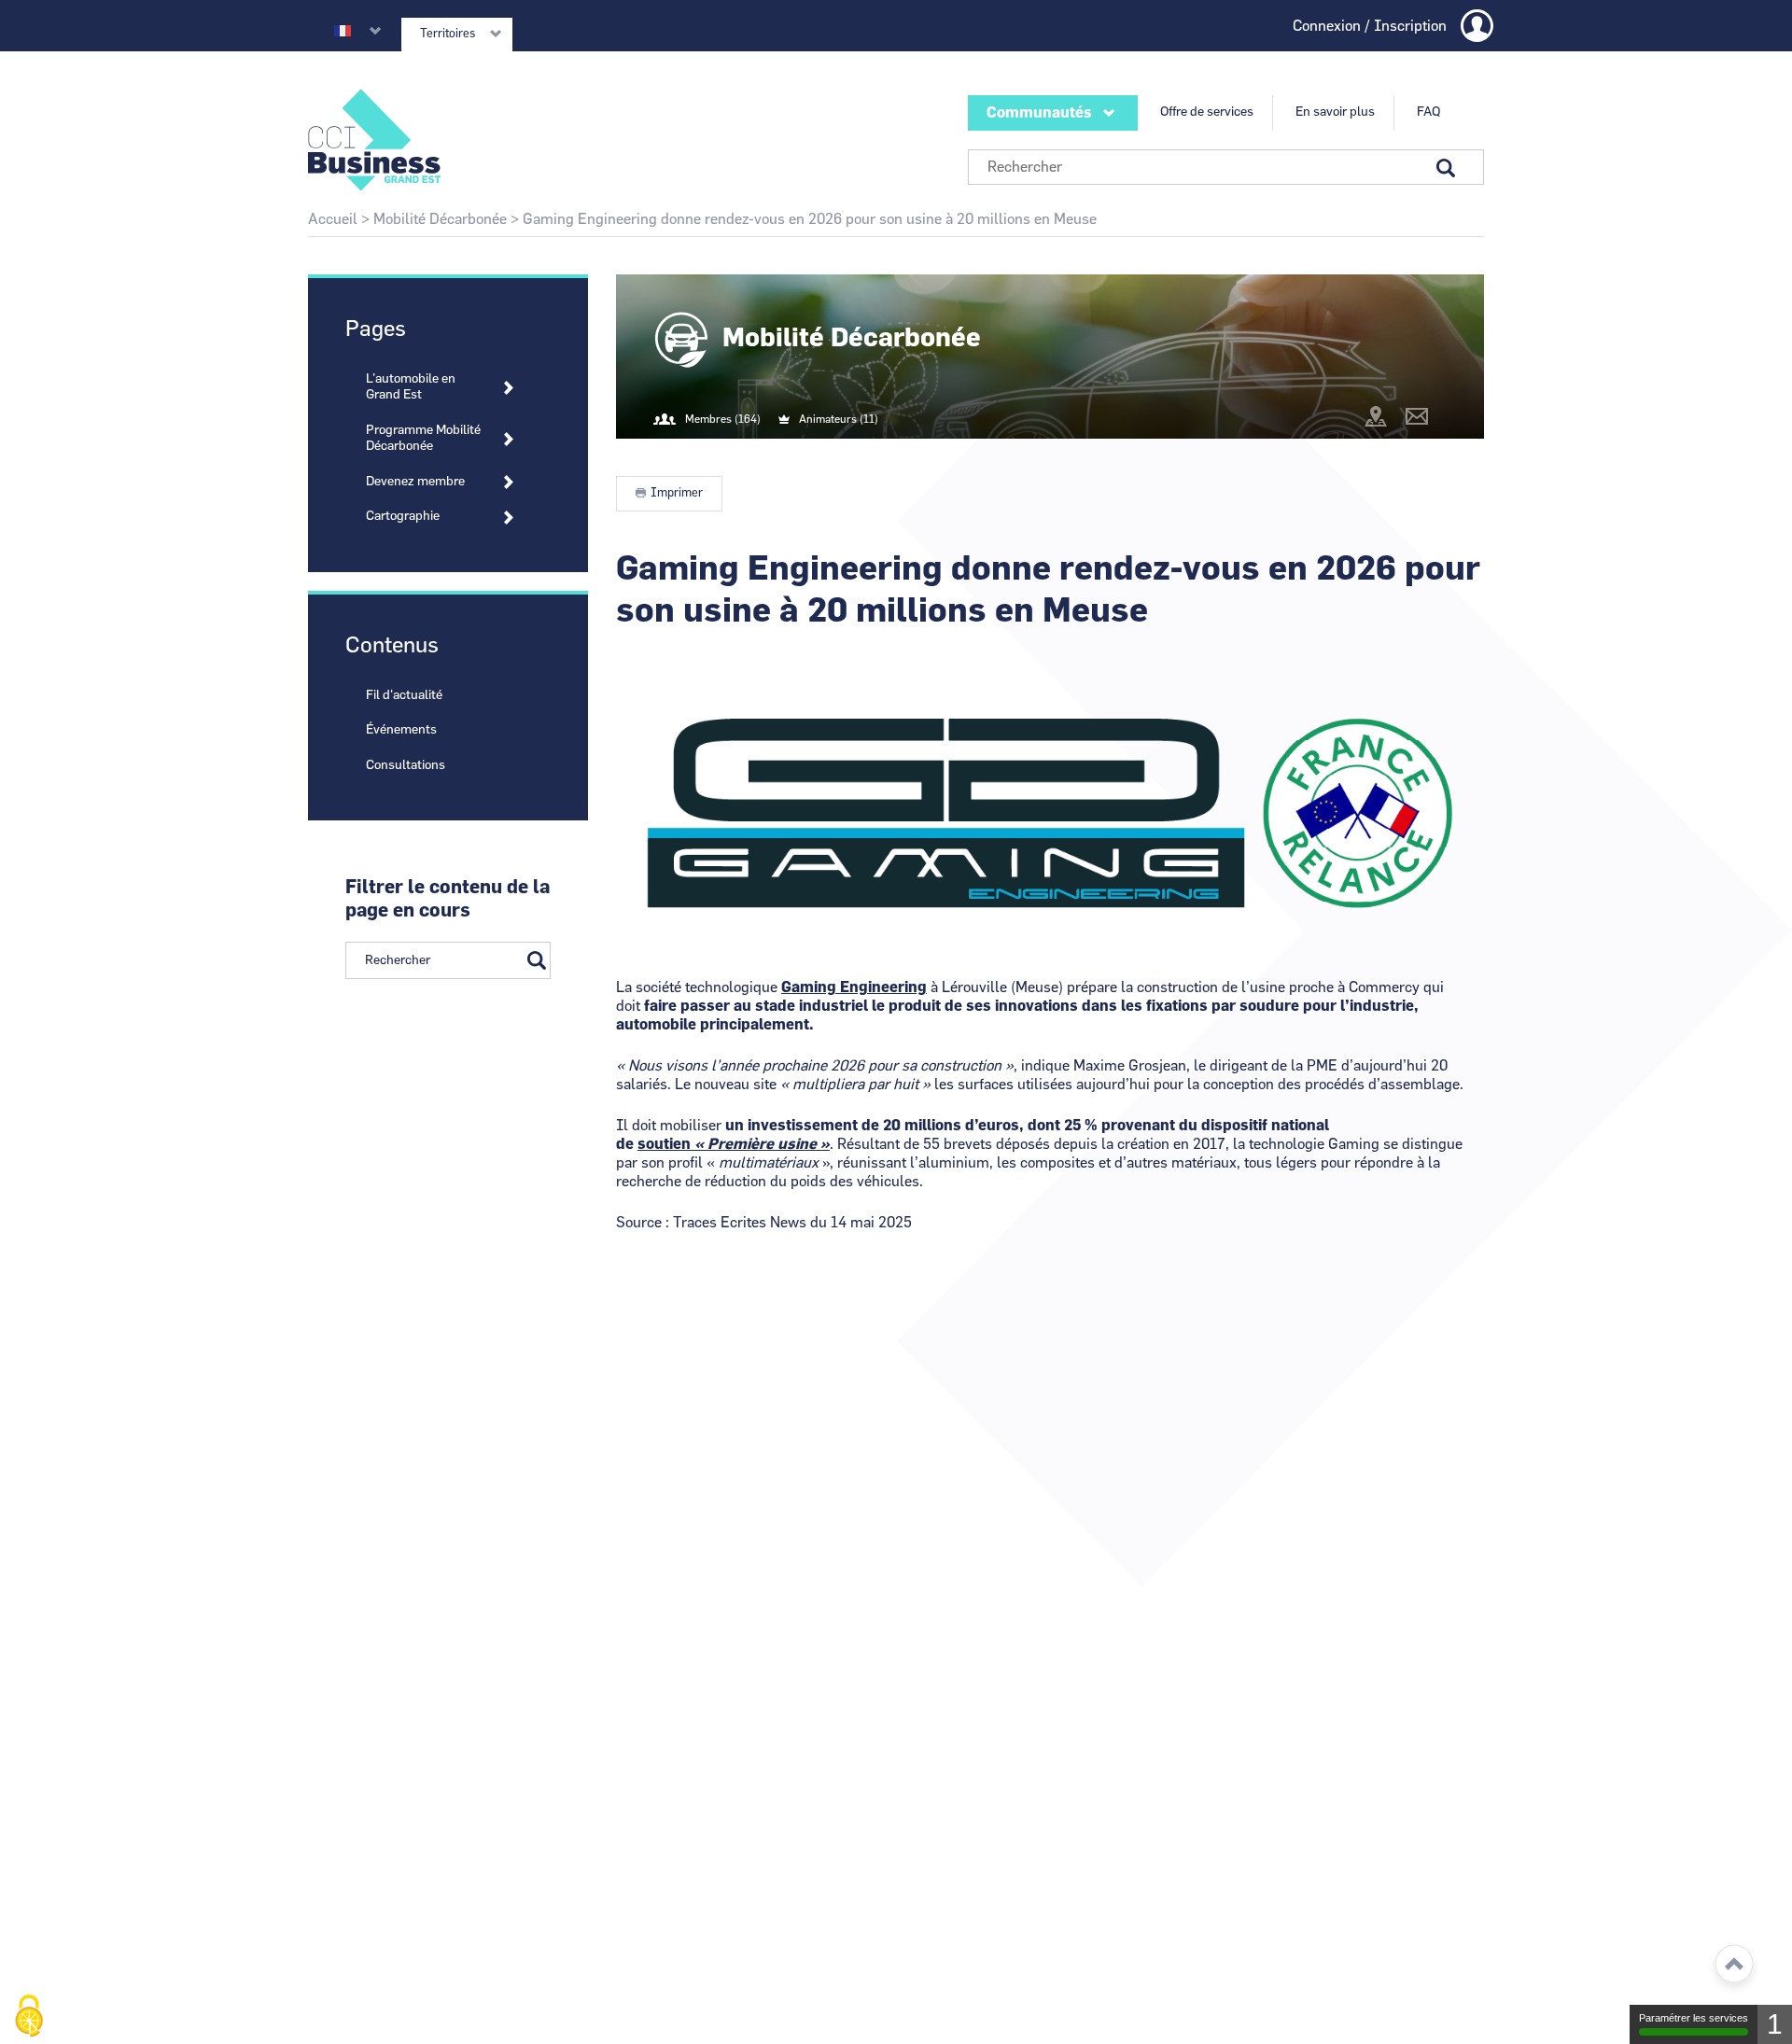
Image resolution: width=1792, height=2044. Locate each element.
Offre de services (1207, 112)
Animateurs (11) (839, 419)
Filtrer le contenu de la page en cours (448, 899)
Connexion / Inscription (1370, 26)
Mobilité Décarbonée (440, 219)
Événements (401, 730)
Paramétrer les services (1694, 2018)
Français (343, 31)
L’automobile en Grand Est (411, 387)
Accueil (333, 219)
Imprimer (677, 493)
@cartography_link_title (1376, 416)
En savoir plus (1335, 112)
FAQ (1428, 112)
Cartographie (403, 516)
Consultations (406, 765)
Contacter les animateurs (1417, 416)
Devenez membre (415, 482)
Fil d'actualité (404, 695)
